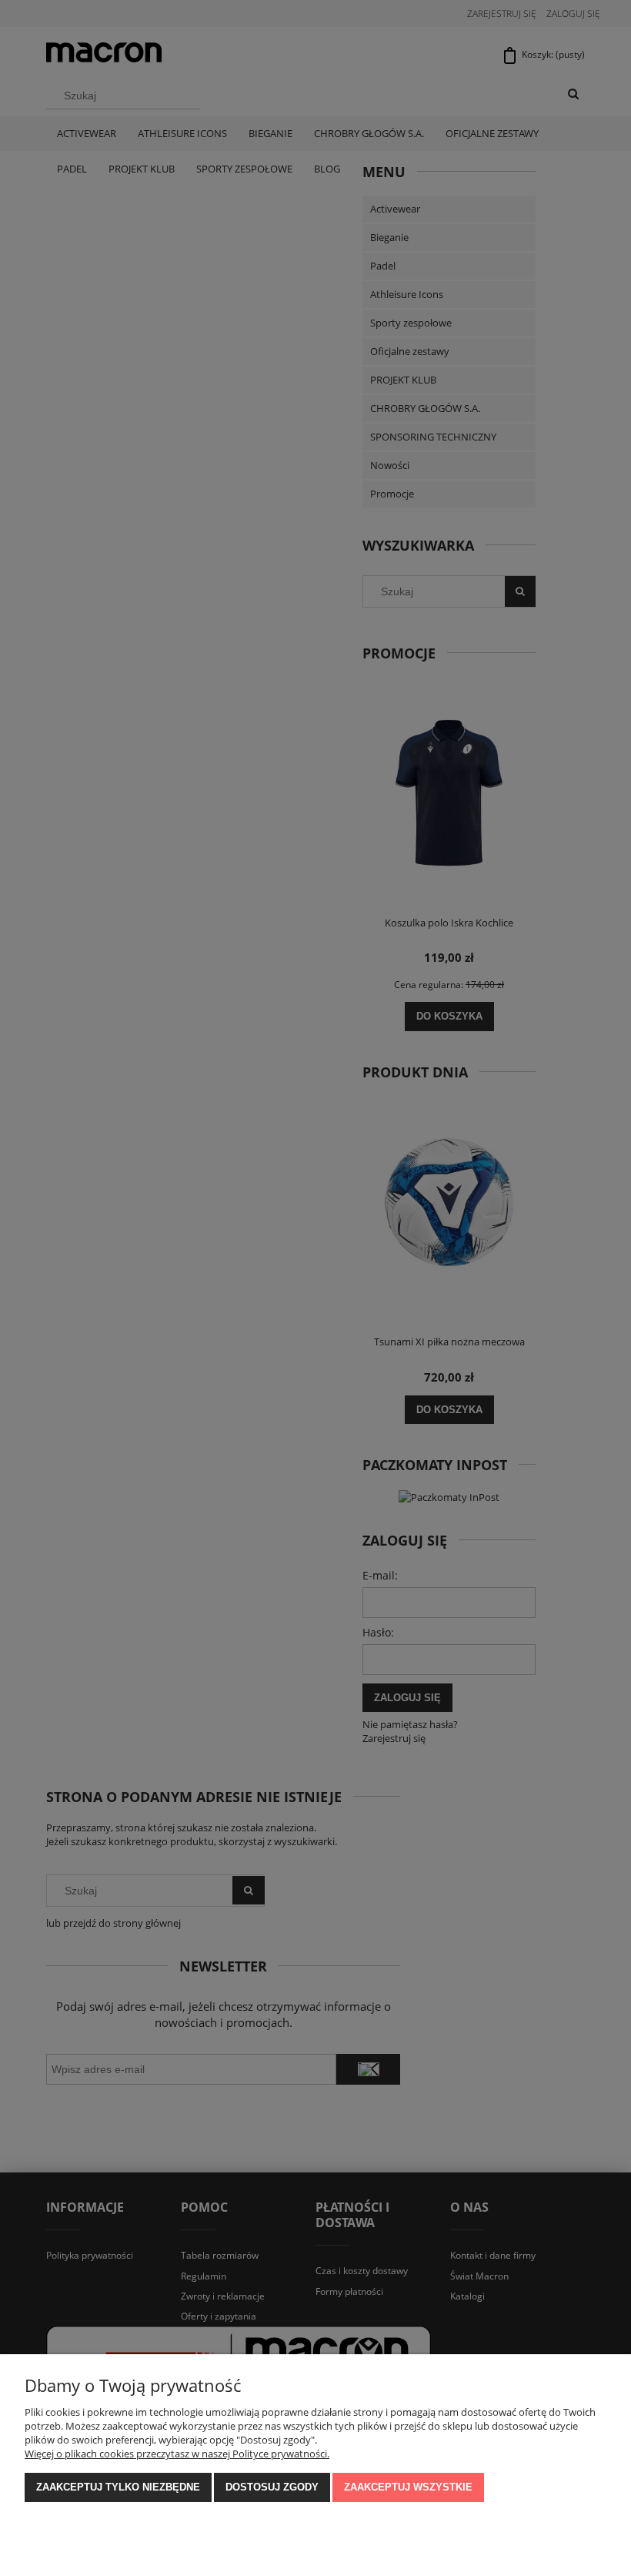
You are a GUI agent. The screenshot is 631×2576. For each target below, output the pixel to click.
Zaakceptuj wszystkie (408, 2487)
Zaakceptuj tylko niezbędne (118, 2487)
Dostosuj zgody (272, 2487)
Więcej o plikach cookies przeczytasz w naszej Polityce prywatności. (177, 2454)
